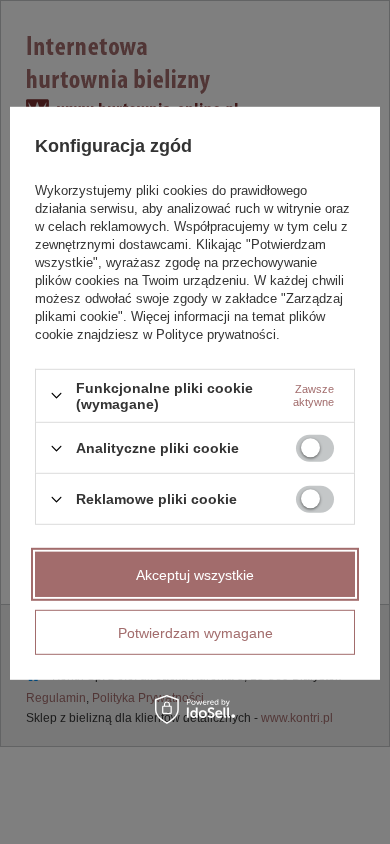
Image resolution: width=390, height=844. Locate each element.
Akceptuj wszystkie (195, 574)
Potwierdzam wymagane (195, 632)
